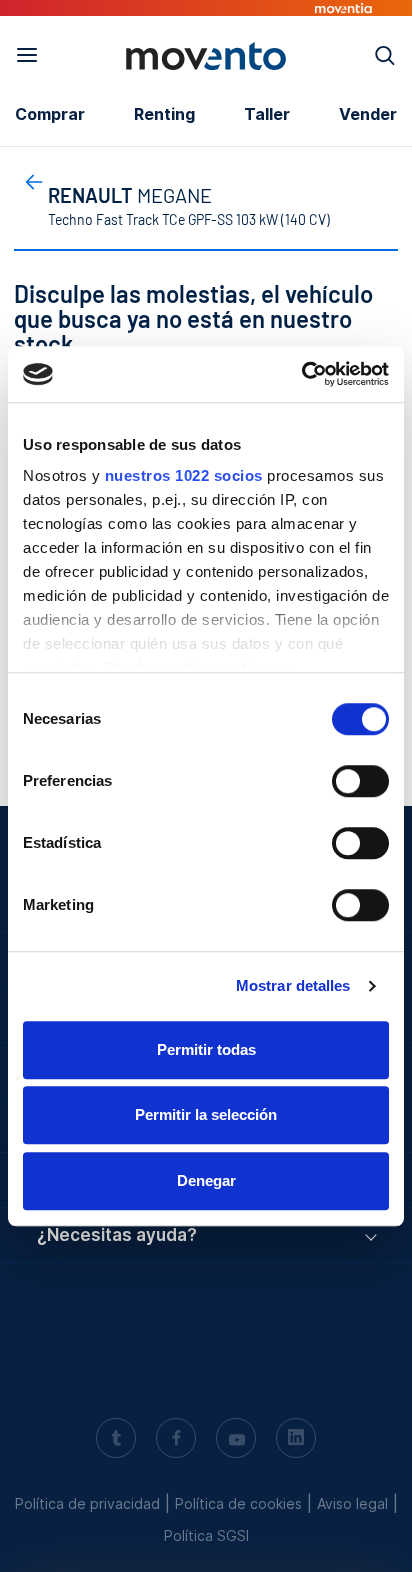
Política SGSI (206, 1535)
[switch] (360, 781)
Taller (267, 114)
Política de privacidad (87, 1503)
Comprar (50, 114)
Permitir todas (206, 1049)
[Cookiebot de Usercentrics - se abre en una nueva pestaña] (301, 374)
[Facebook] (176, 1440)
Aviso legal (352, 1503)
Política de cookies (238, 1503)
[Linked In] (296, 1440)
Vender (368, 114)
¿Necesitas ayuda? (117, 1235)
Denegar (206, 1180)
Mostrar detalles (293, 985)
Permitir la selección (206, 1114)
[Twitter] (116, 1440)
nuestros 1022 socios (184, 475)
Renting (164, 114)
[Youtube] (236, 1440)
